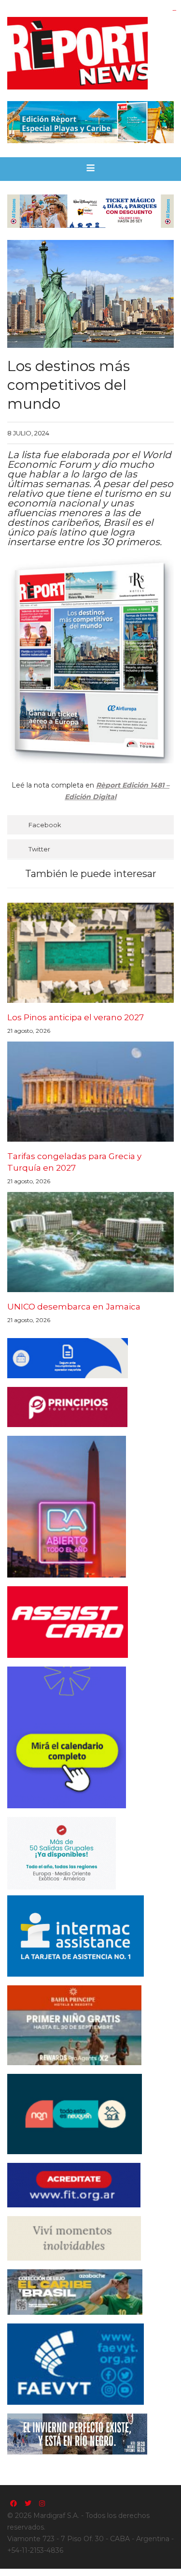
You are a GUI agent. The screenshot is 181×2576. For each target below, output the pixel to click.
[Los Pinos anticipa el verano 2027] (90, 953)
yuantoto (174, 10)
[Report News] (90, 53)
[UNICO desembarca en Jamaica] (90, 1242)
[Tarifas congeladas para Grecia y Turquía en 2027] (90, 1092)
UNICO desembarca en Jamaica (74, 1307)
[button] (90, 169)
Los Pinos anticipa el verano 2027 (76, 1017)
